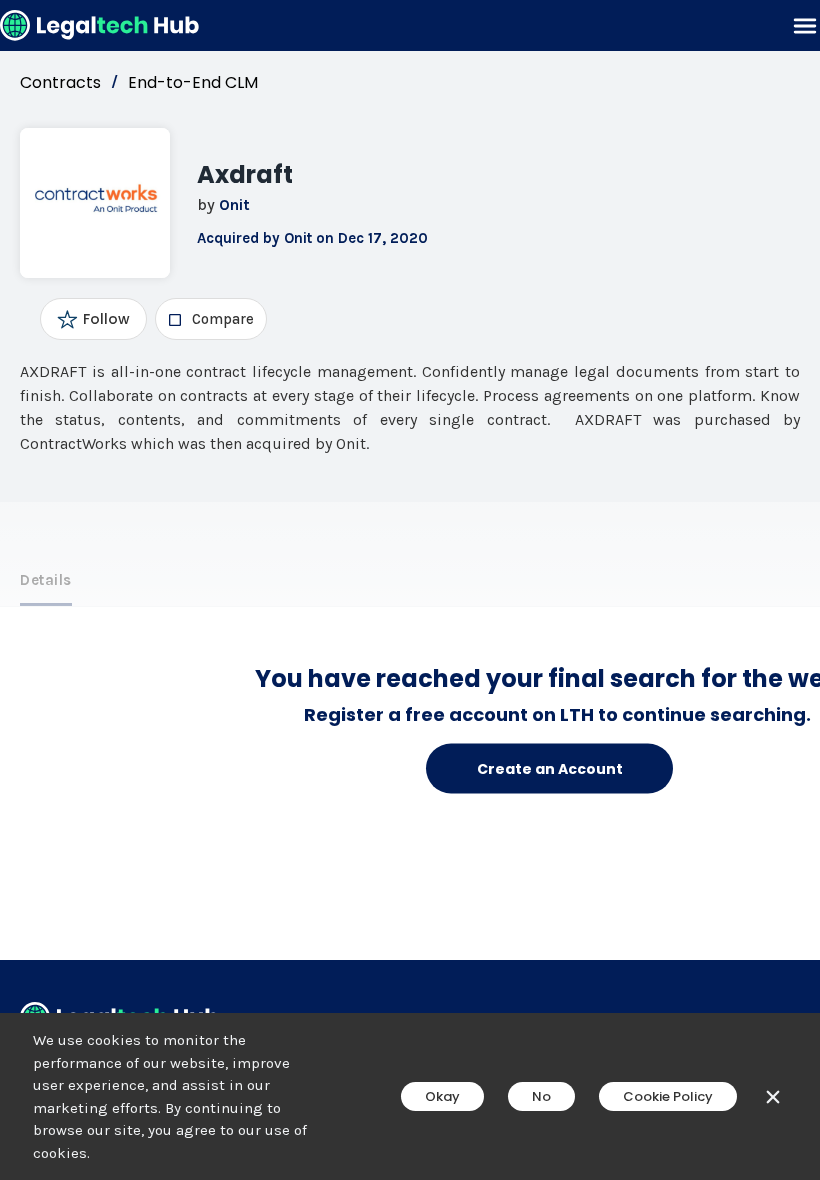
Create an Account (550, 768)
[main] (410, 590)
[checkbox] (210, 319)
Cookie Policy (668, 1096)
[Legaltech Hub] (100, 25)
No (541, 1096)
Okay (442, 1096)
